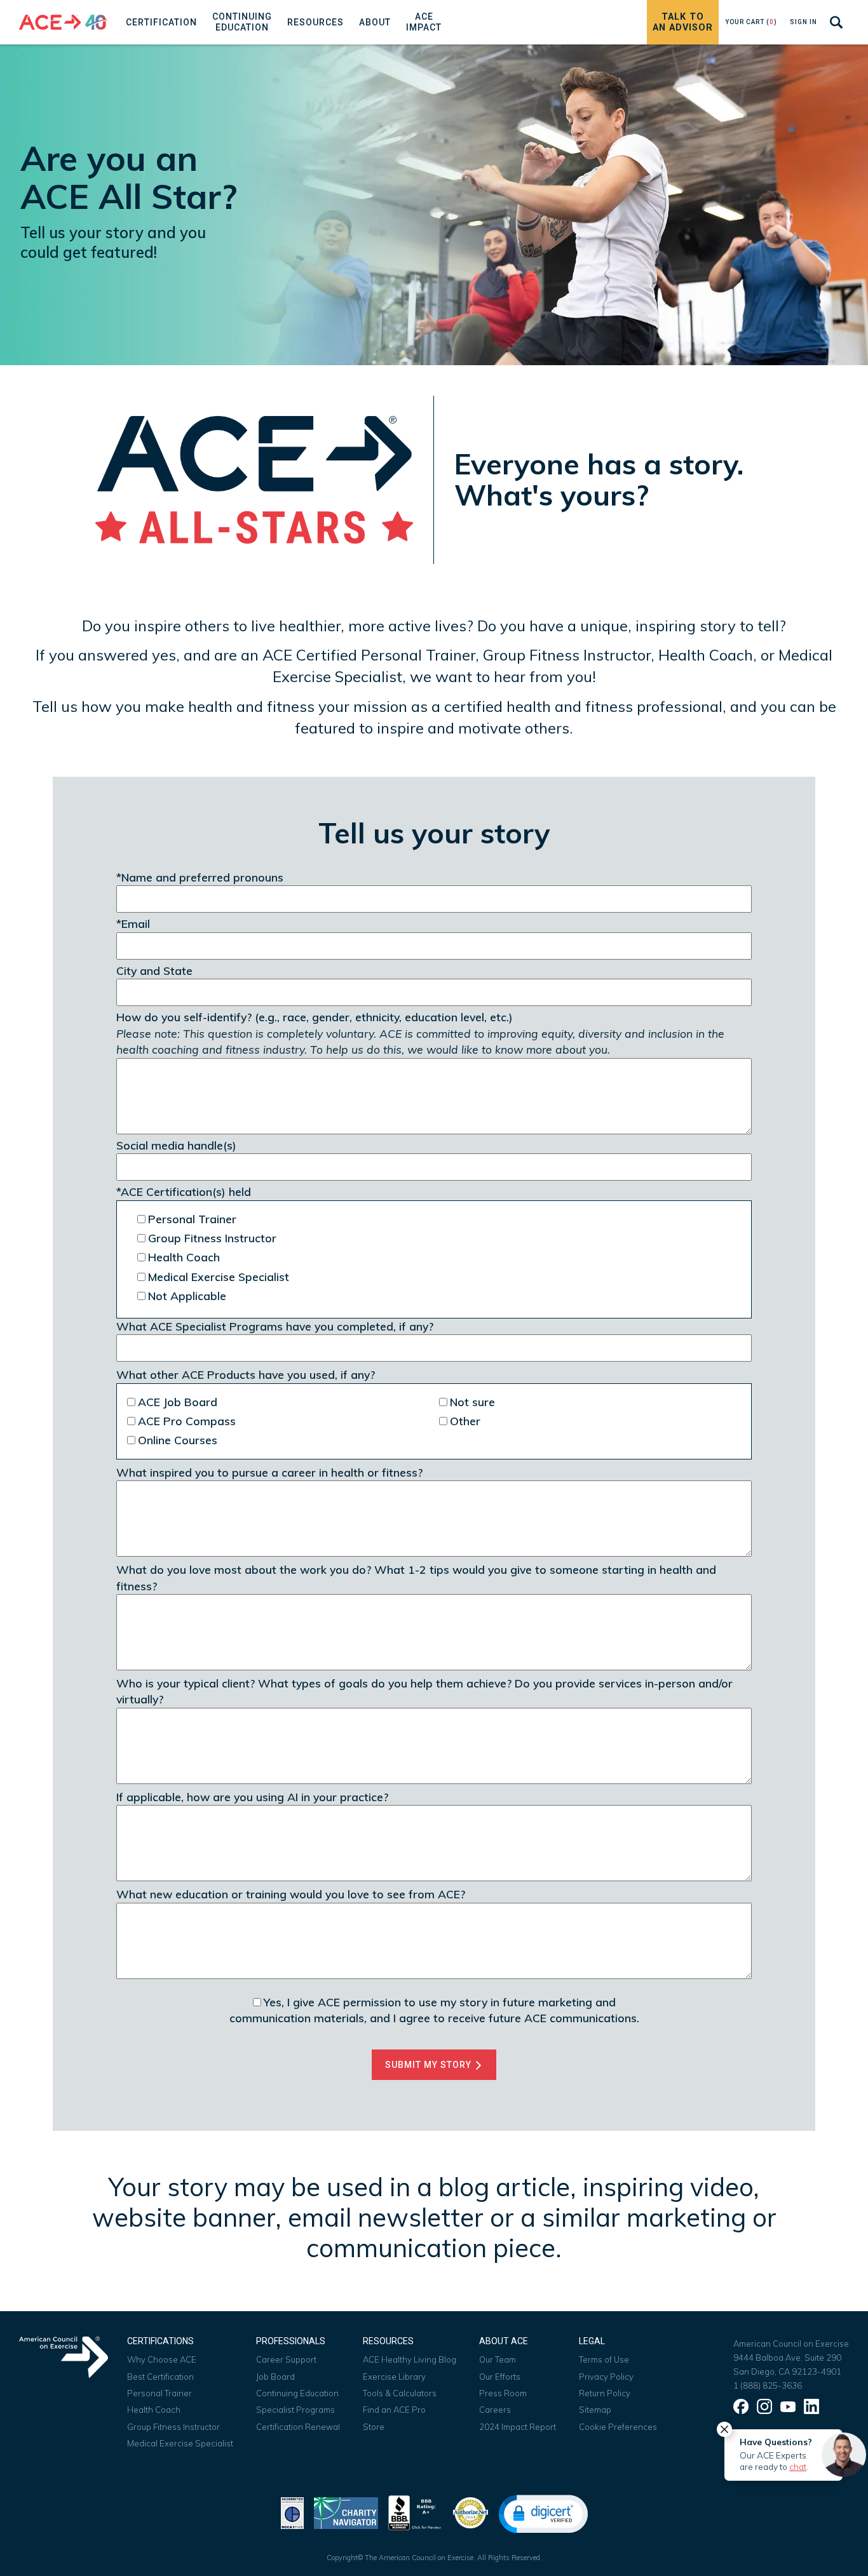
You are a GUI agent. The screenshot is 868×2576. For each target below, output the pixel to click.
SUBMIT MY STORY (430, 2065)
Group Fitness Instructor (173, 2427)
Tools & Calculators (400, 2393)
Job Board (275, 2377)
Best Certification (160, 2377)
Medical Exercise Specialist (180, 2443)
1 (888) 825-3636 (768, 2385)
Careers (495, 2410)
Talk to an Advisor (683, 22)
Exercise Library (394, 2377)
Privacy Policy (606, 2377)
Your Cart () (751, 22)
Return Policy (605, 2393)
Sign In (804, 22)
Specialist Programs (295, 2410)
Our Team (498, 2359)
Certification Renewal (298, 2427)
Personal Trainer (159, 2393)
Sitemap (595, 2410)
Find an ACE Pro (394, 2410)
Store (374, 2427)
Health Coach (154, 2410)
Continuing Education (297, 2393)
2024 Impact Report (518, 2427)
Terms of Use (604, 2359)
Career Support (286, 2359)
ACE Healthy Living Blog (410, 2359)
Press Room (503, 2393)
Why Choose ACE (162, 2359)
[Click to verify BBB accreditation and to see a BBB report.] (415, 2512)
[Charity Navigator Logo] (346, 2512)
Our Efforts (500, 2377)
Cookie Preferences (618, 2427)
